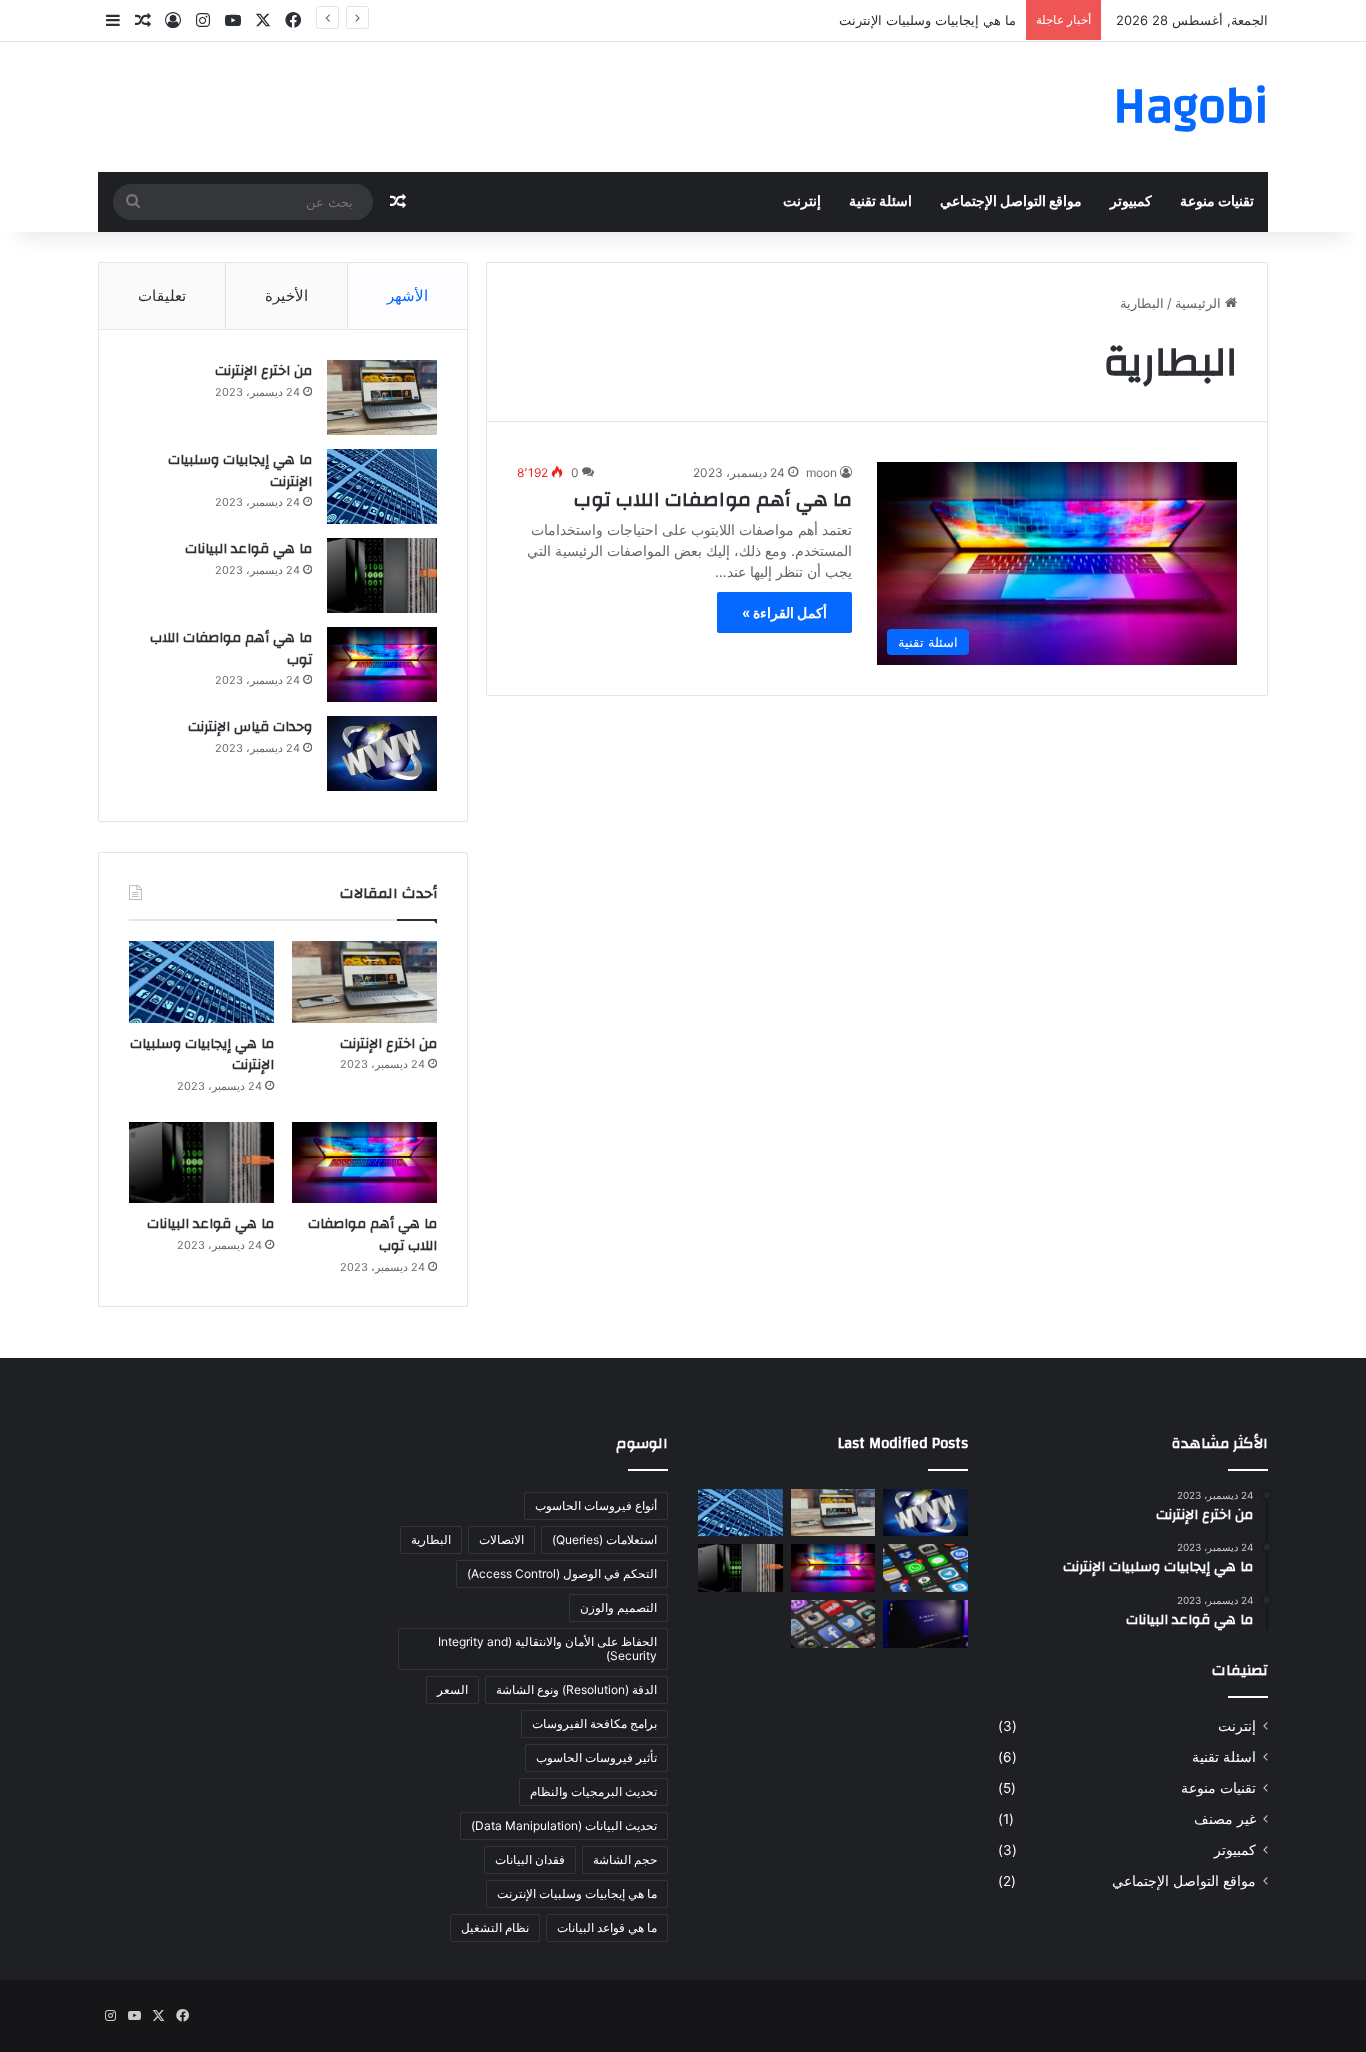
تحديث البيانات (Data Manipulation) (564, 1825)
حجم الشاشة (625, 1859)
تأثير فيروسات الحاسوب (596, 1757)
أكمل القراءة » (784, 612)
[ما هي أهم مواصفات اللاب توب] (382, 664)
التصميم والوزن (618, 1607)
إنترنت (802, 202)
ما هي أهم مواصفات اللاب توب (713, 499)
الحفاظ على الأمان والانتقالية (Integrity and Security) (547, 1648)
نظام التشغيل (495, 1927)
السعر (452, 1689)
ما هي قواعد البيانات (248, 549)
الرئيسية (1200, 303)
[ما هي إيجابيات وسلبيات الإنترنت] (382, 486)
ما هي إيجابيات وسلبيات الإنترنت (927, 20)
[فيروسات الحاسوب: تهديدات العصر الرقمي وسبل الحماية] (925, 1624)
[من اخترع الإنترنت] (382, 397)
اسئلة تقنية (880, 202)
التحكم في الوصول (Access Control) (562, 1573)
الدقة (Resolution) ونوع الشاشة (576, 1689)
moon (821, 472)
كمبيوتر (1131, 202)
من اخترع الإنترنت (263, 371)
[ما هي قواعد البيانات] (382, 575)
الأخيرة (286, 295)
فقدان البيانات (530, 1859)
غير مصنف (1225, 1819)
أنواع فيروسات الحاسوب (596, 1505)
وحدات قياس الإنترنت (250, 727)
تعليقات (162, 295)
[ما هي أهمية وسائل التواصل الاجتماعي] (925, 1568)
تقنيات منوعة (1217, 202)
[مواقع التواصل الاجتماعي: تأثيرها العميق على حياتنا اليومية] (833, 1624)
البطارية (431, 1539)
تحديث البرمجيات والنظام (593, 1791)
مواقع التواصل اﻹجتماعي (1011, 202)
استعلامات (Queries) (604, 1539)
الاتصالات (501, 1539)
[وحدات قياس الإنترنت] (382, 753)
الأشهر (407, 295)
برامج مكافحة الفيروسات (594, 1723)
